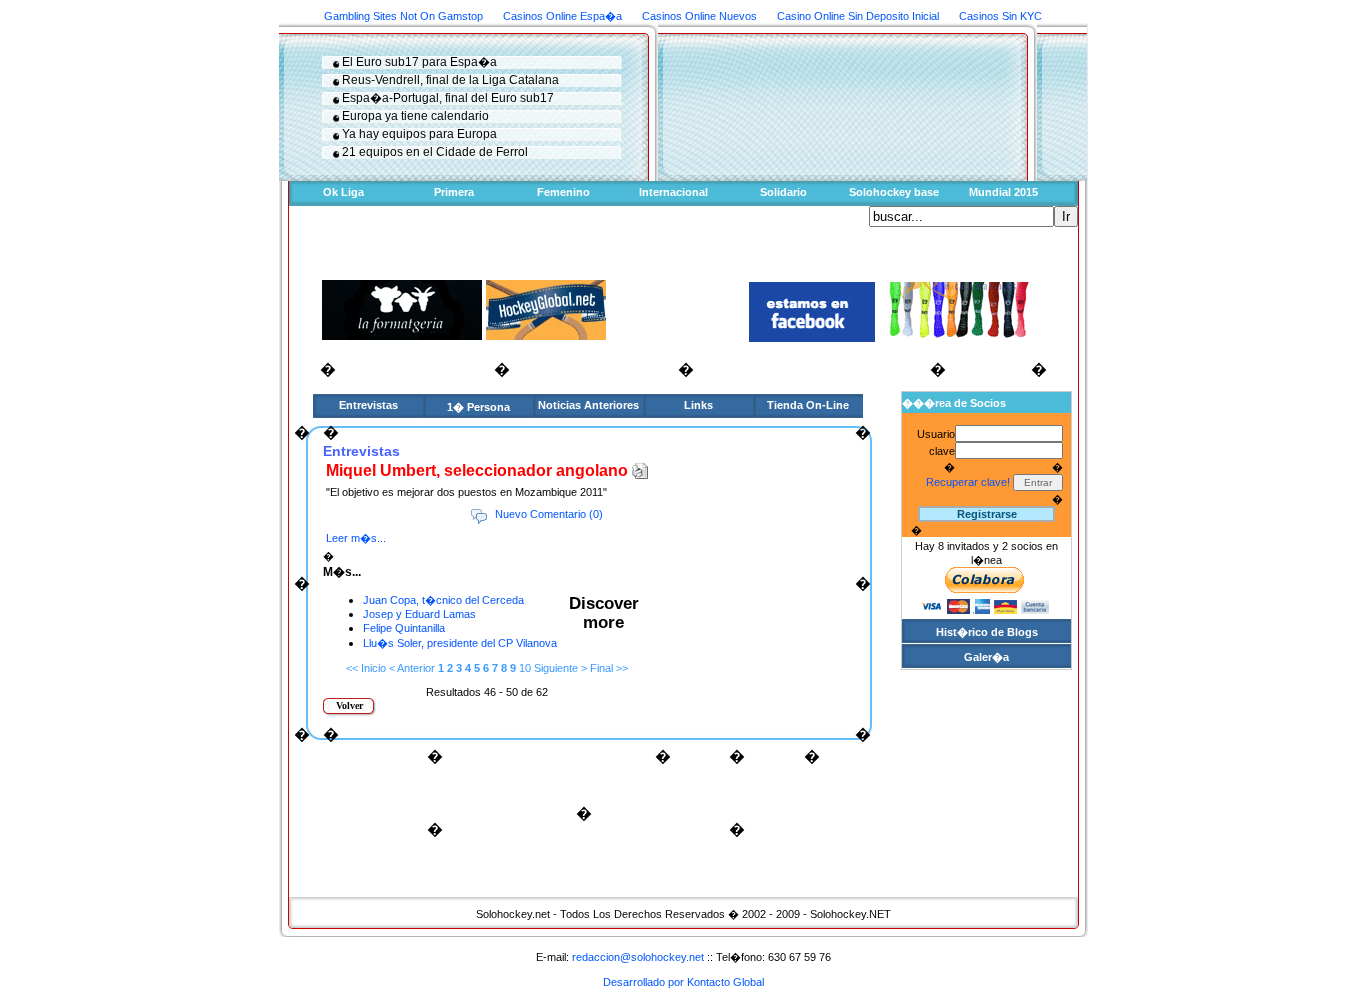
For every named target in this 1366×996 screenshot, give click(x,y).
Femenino (563, 192)
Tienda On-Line (808, 405)
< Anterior (412, 668)
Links (698, 405)
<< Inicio (366, 668)
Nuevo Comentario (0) (549, 514)
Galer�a (986, 657)
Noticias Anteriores (588, 405)
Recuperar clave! (968, 482)
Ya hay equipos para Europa (419, 134)
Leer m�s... (356, 538)
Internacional (673, 192)
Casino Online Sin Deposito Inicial (858, 16)
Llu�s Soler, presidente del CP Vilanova (460, 643)
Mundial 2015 (1003, 192)
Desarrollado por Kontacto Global (683, 982)
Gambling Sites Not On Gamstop (403, 16)
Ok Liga (343, 192)
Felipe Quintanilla (404, 628)
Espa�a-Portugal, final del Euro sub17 (448, 98)
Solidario (783, 192)
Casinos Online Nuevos (699, 16)
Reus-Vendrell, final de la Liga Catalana (450, 80)
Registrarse (987, 514)
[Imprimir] (640, 467)
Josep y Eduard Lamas (419, 614)
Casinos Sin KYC (1000, 16)
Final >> (609, 668)
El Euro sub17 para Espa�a (419, 62)
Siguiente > (560, 668)
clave (942, 451)
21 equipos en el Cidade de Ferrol (435, 152)
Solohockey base (894, 192)
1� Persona (478, 407)
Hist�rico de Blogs (987, 632)
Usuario (936, 434)
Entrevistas (368, 405)
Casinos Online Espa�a (562, 16)
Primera (454, 192)
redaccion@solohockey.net (638, 957)
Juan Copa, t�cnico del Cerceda (443, 600)
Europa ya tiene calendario (415, 116)
